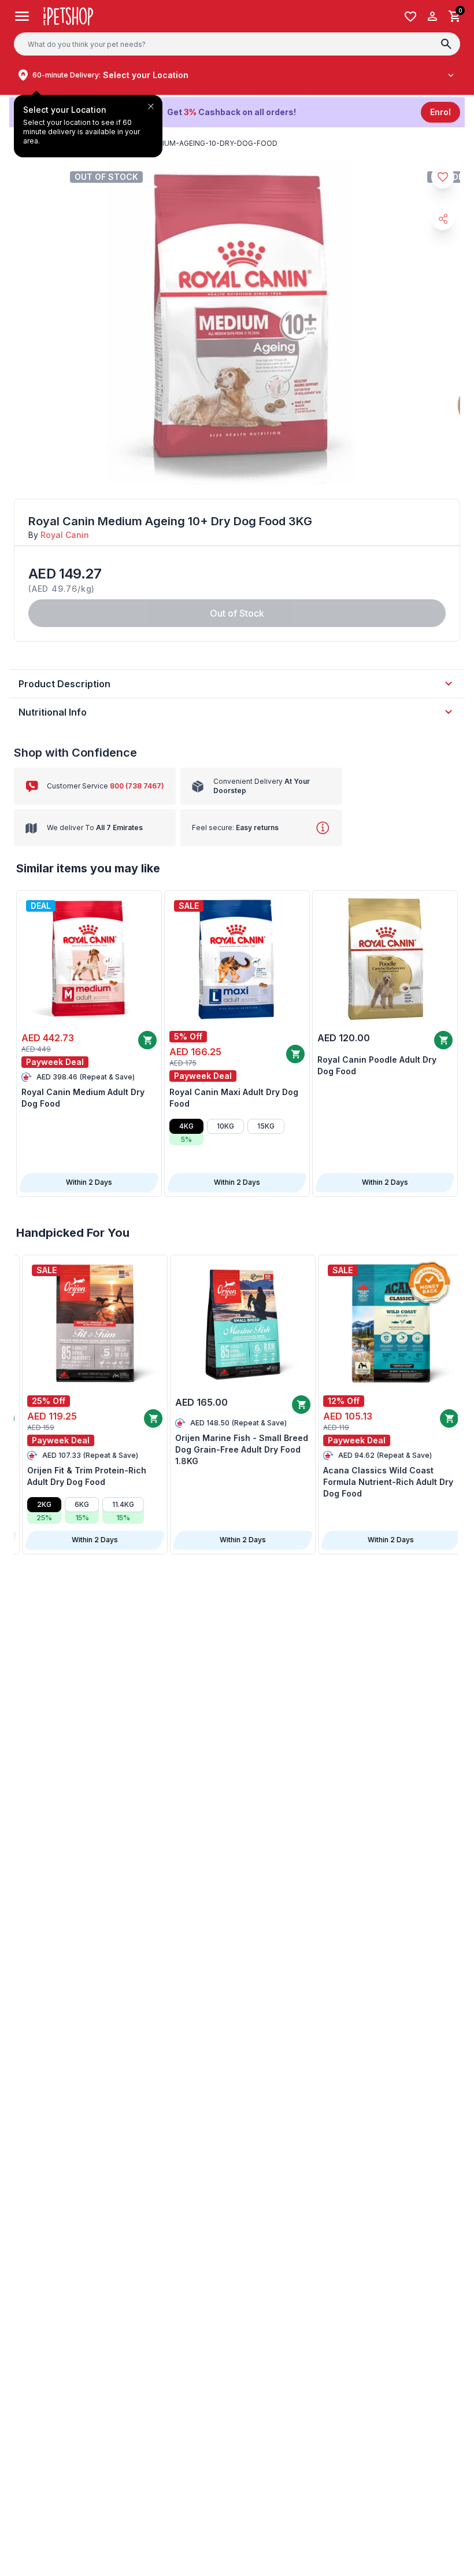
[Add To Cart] (147, 1040)
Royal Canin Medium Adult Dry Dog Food (83, 1098)
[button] (237, 112)
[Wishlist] (410, 16)
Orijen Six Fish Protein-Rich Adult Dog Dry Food (226, 1476)
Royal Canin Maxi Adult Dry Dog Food (234, 1098)
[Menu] (22, 16)
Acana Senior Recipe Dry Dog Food (82, 1444)
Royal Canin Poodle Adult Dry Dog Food (377, 1065)
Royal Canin (65, 535)
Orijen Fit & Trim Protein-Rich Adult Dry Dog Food (377, 1476)
